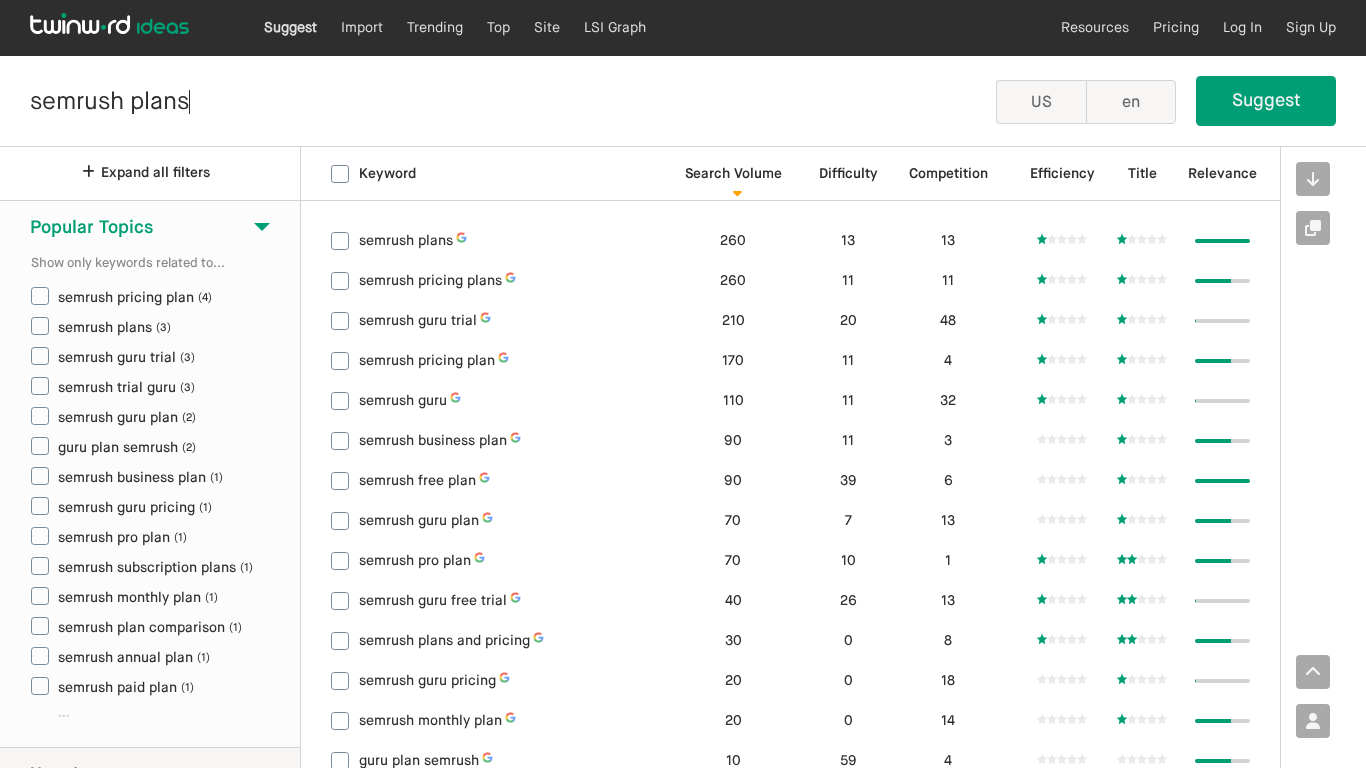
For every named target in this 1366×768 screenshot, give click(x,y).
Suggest (290, 28)
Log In (1242, 28)
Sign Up (1311, 28)
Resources (1095, 28)
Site (547, 28)
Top (498, 28)
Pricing (1176, 28)
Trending (435, 28)
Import (362, 28)
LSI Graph (615, 28)
